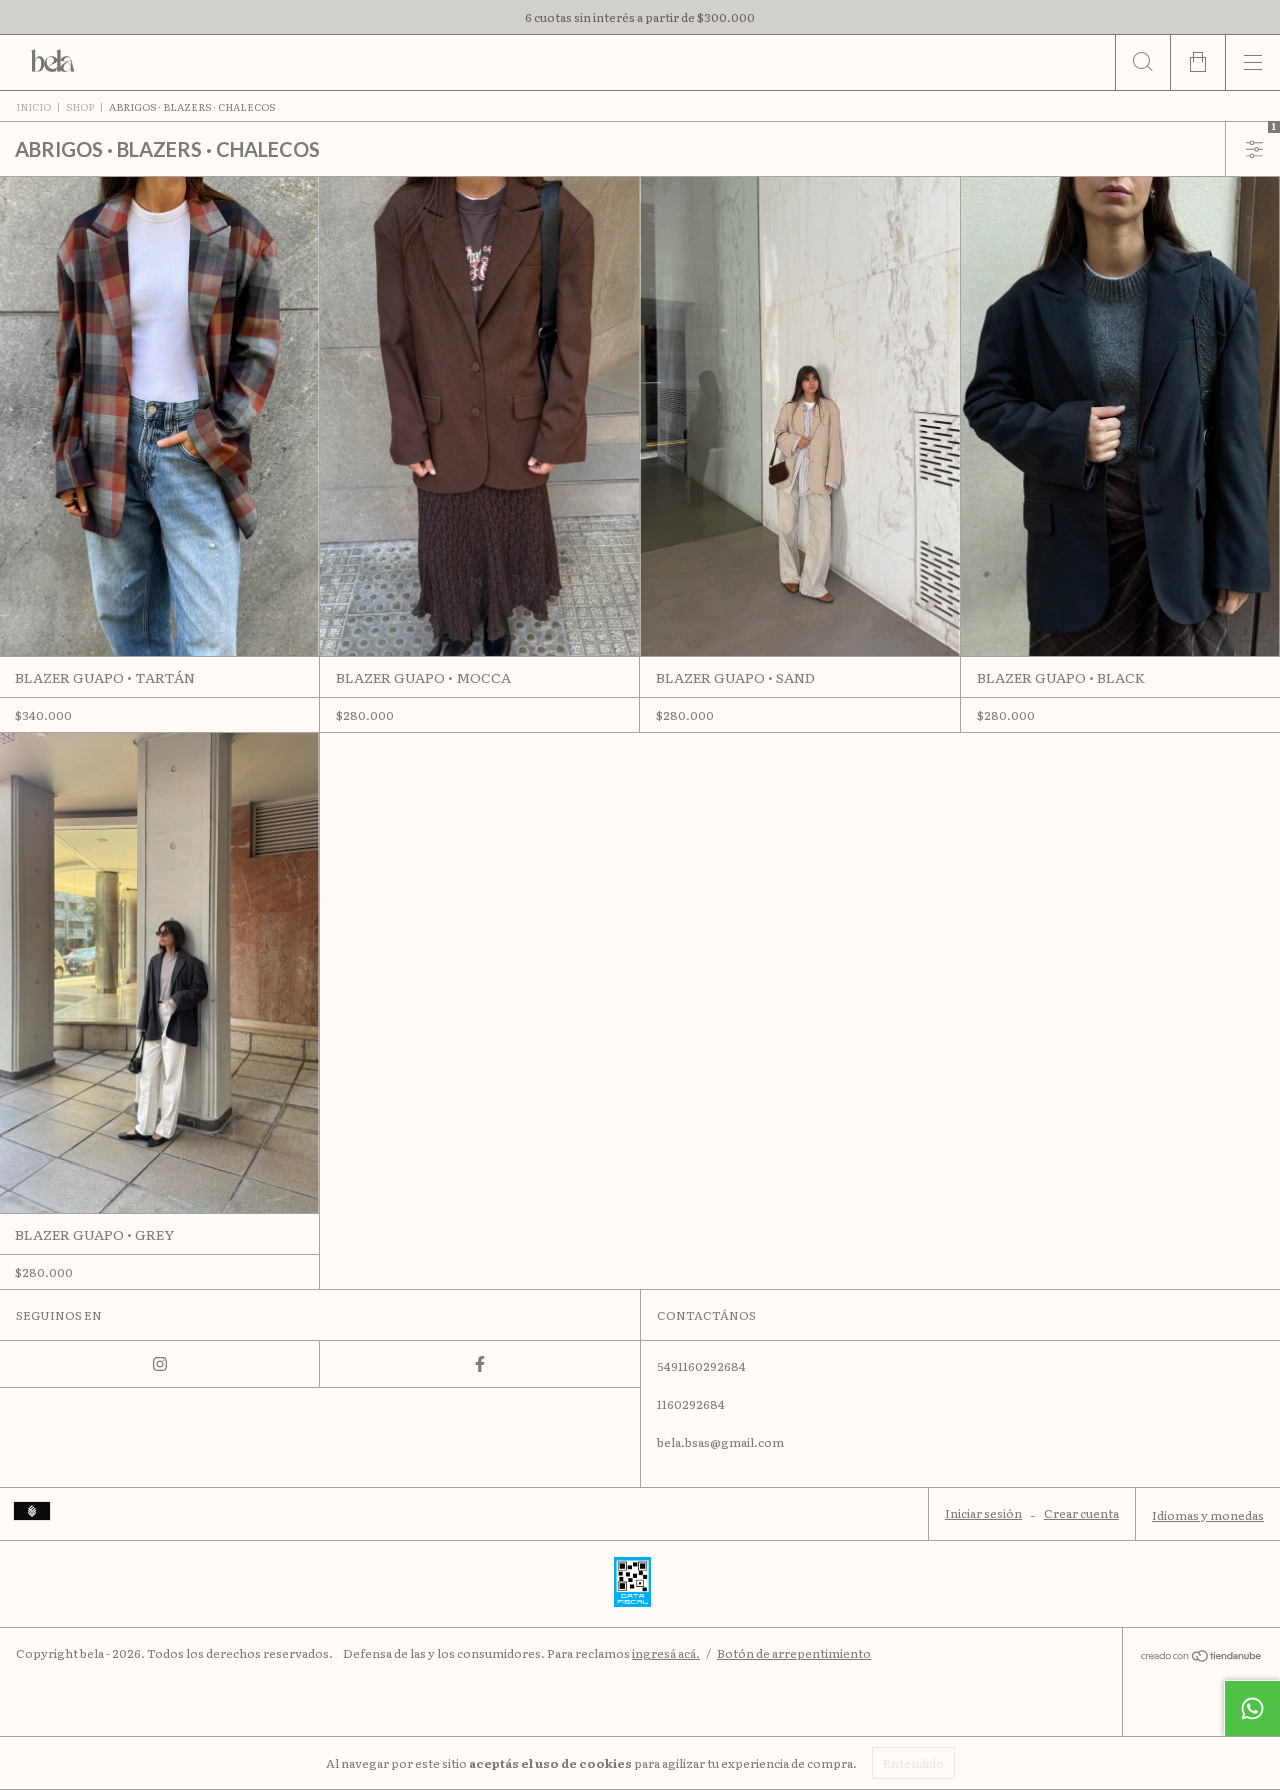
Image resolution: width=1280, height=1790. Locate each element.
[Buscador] (1142, 62)
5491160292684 (701, 1366)
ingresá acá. (666, 1653)
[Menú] (1252, 62)
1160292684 (691, 1404)
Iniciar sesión (983, 1513)
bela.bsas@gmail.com (720, 1442)
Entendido (913, 1763)
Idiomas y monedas (1208, 1515)
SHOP (80, 106)
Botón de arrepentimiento (794, 1653)
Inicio (33, 106)
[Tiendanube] (1201, 1657)
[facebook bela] (480, 1364)
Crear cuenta (1081, 1513)
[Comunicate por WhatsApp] (1252, 1708)
